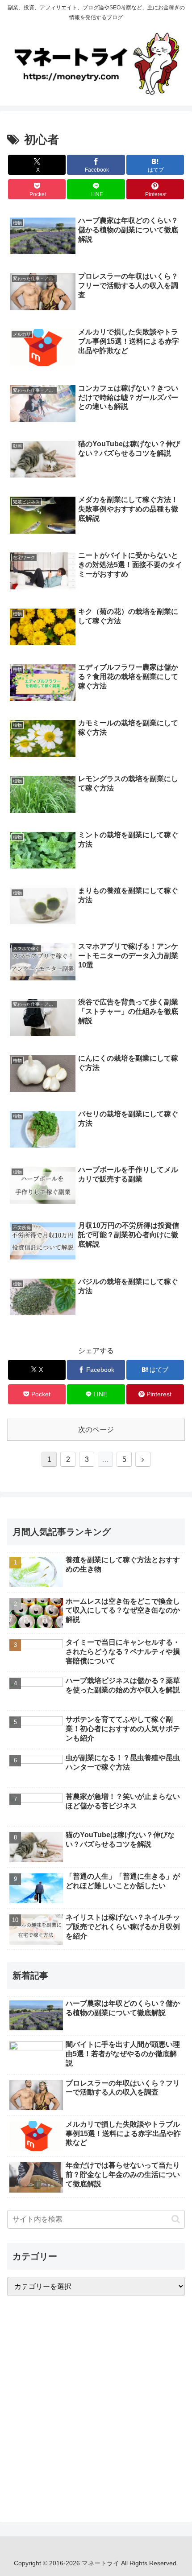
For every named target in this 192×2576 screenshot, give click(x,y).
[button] (176, 2219)
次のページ (96, 1430)
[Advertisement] (96, 2402)
